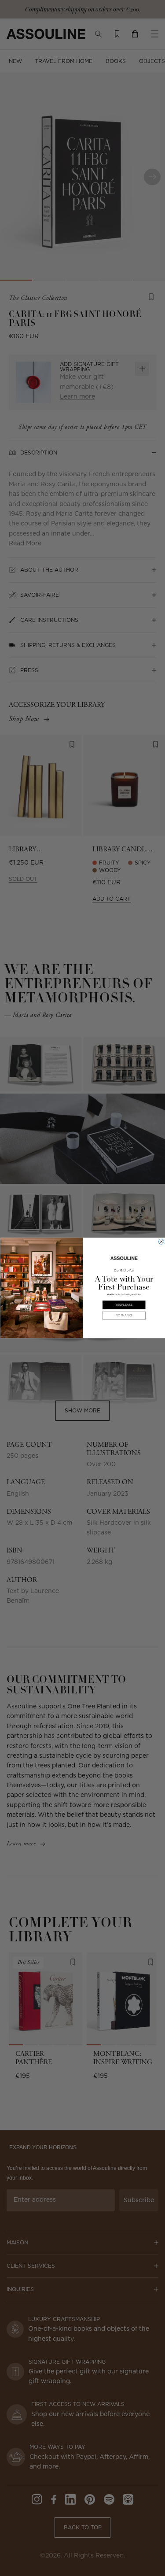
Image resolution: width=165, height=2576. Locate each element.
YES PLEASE (124, 1305)
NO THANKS (124, 1316)
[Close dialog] (161, 1242)
